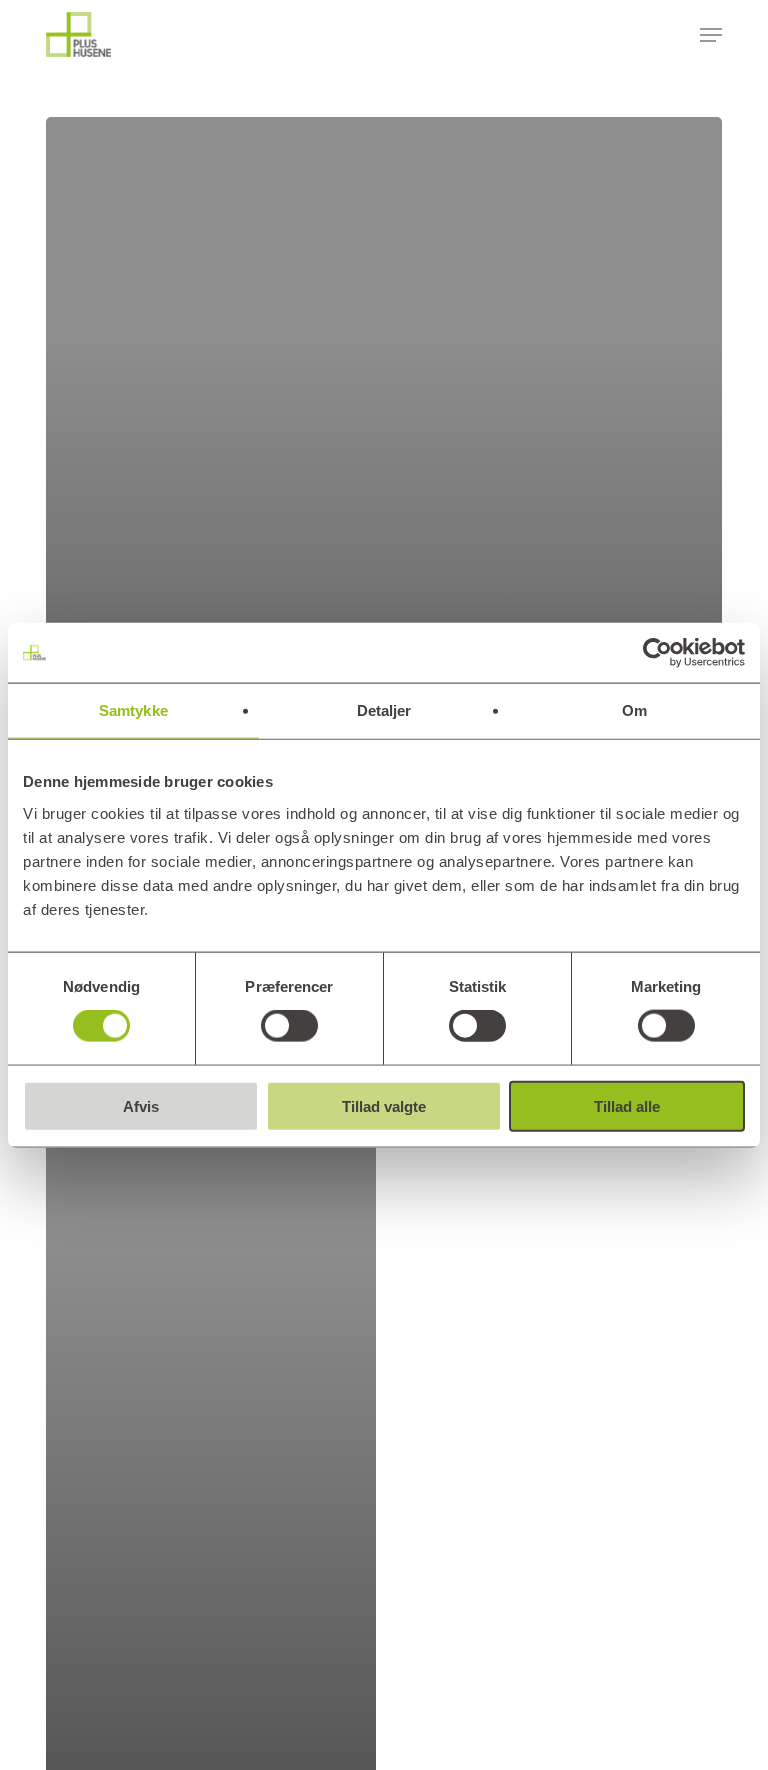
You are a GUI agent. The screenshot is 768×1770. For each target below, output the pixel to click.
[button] (711, 35)
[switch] (289, 1026)
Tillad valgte (384, 1105)
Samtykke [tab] (133, 710)
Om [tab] (634, 710)
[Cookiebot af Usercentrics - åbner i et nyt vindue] (657, 653)
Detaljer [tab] (384, 710)
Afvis (141, 1105)
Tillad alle (627, 1105)
